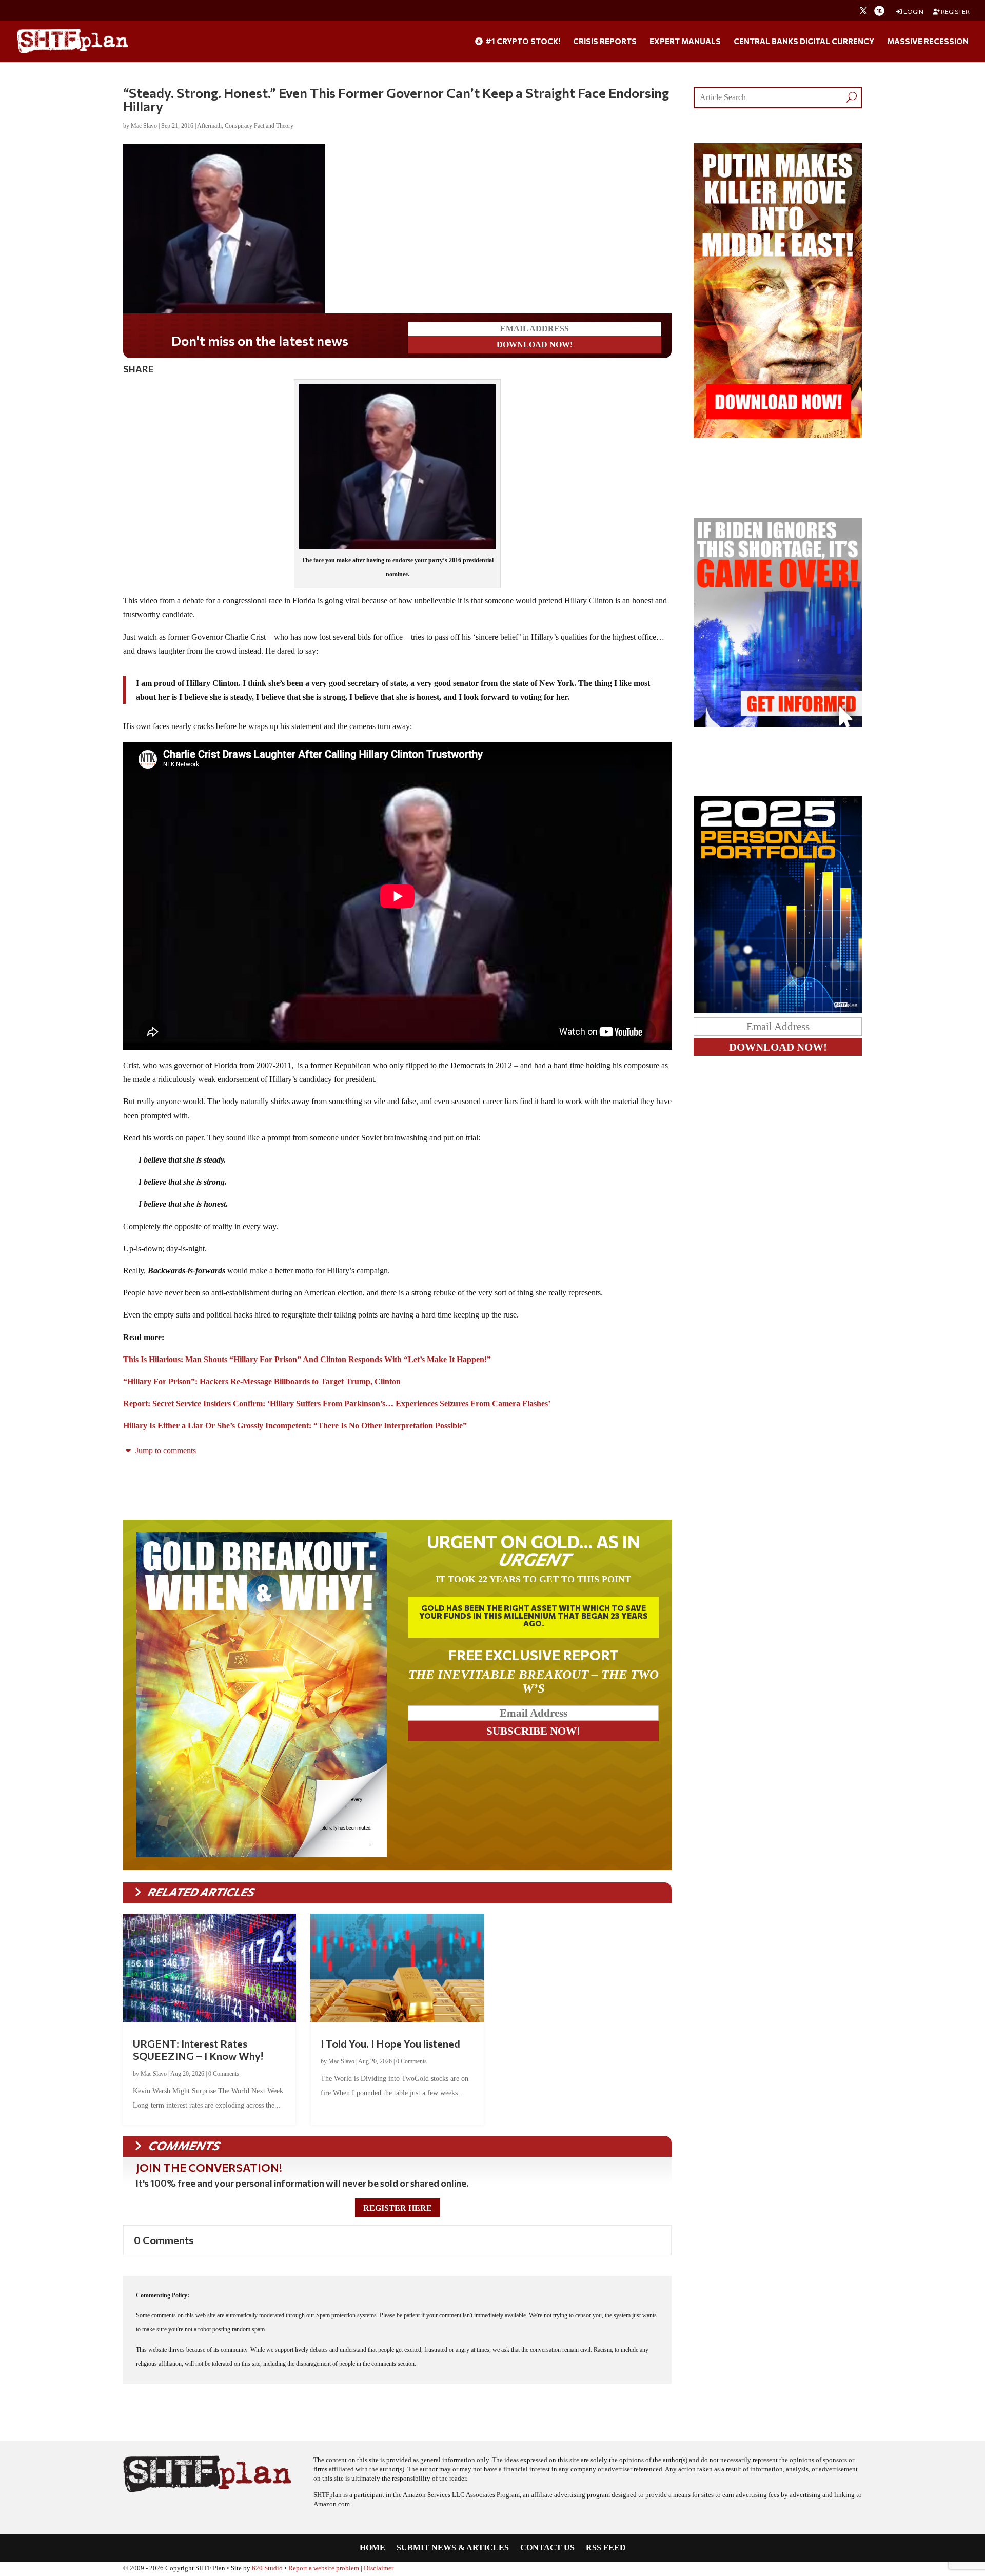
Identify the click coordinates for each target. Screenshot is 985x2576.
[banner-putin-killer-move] (778, 435)
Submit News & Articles (453, 2548)
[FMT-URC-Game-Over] (778, 725)
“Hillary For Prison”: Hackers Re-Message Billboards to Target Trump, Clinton (262, 1381)
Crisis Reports (605, 42)
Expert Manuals (685, 42)
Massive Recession (928, 42)
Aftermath (209, 126)
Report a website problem (324, 2568)
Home (372, 2548)
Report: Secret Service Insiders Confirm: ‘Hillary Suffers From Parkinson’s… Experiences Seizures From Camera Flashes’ (337, 1403)
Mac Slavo (144, 126)
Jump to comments (165, 1451)
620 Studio (267, 2568)
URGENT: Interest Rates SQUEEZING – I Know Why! (198, 2050)
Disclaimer (379, 2568)
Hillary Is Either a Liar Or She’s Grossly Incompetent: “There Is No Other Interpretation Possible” (295, 1425)
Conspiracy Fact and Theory (259, 126)
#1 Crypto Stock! (522, 42)
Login (913, 12)
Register (955, 12)
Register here (398, 2208)
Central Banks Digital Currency (804, 42)
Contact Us (547, 2548)
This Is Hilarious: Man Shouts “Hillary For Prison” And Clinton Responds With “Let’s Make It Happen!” (307, 1359)
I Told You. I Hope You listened (390, 2043)
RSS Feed (606, 2548)
